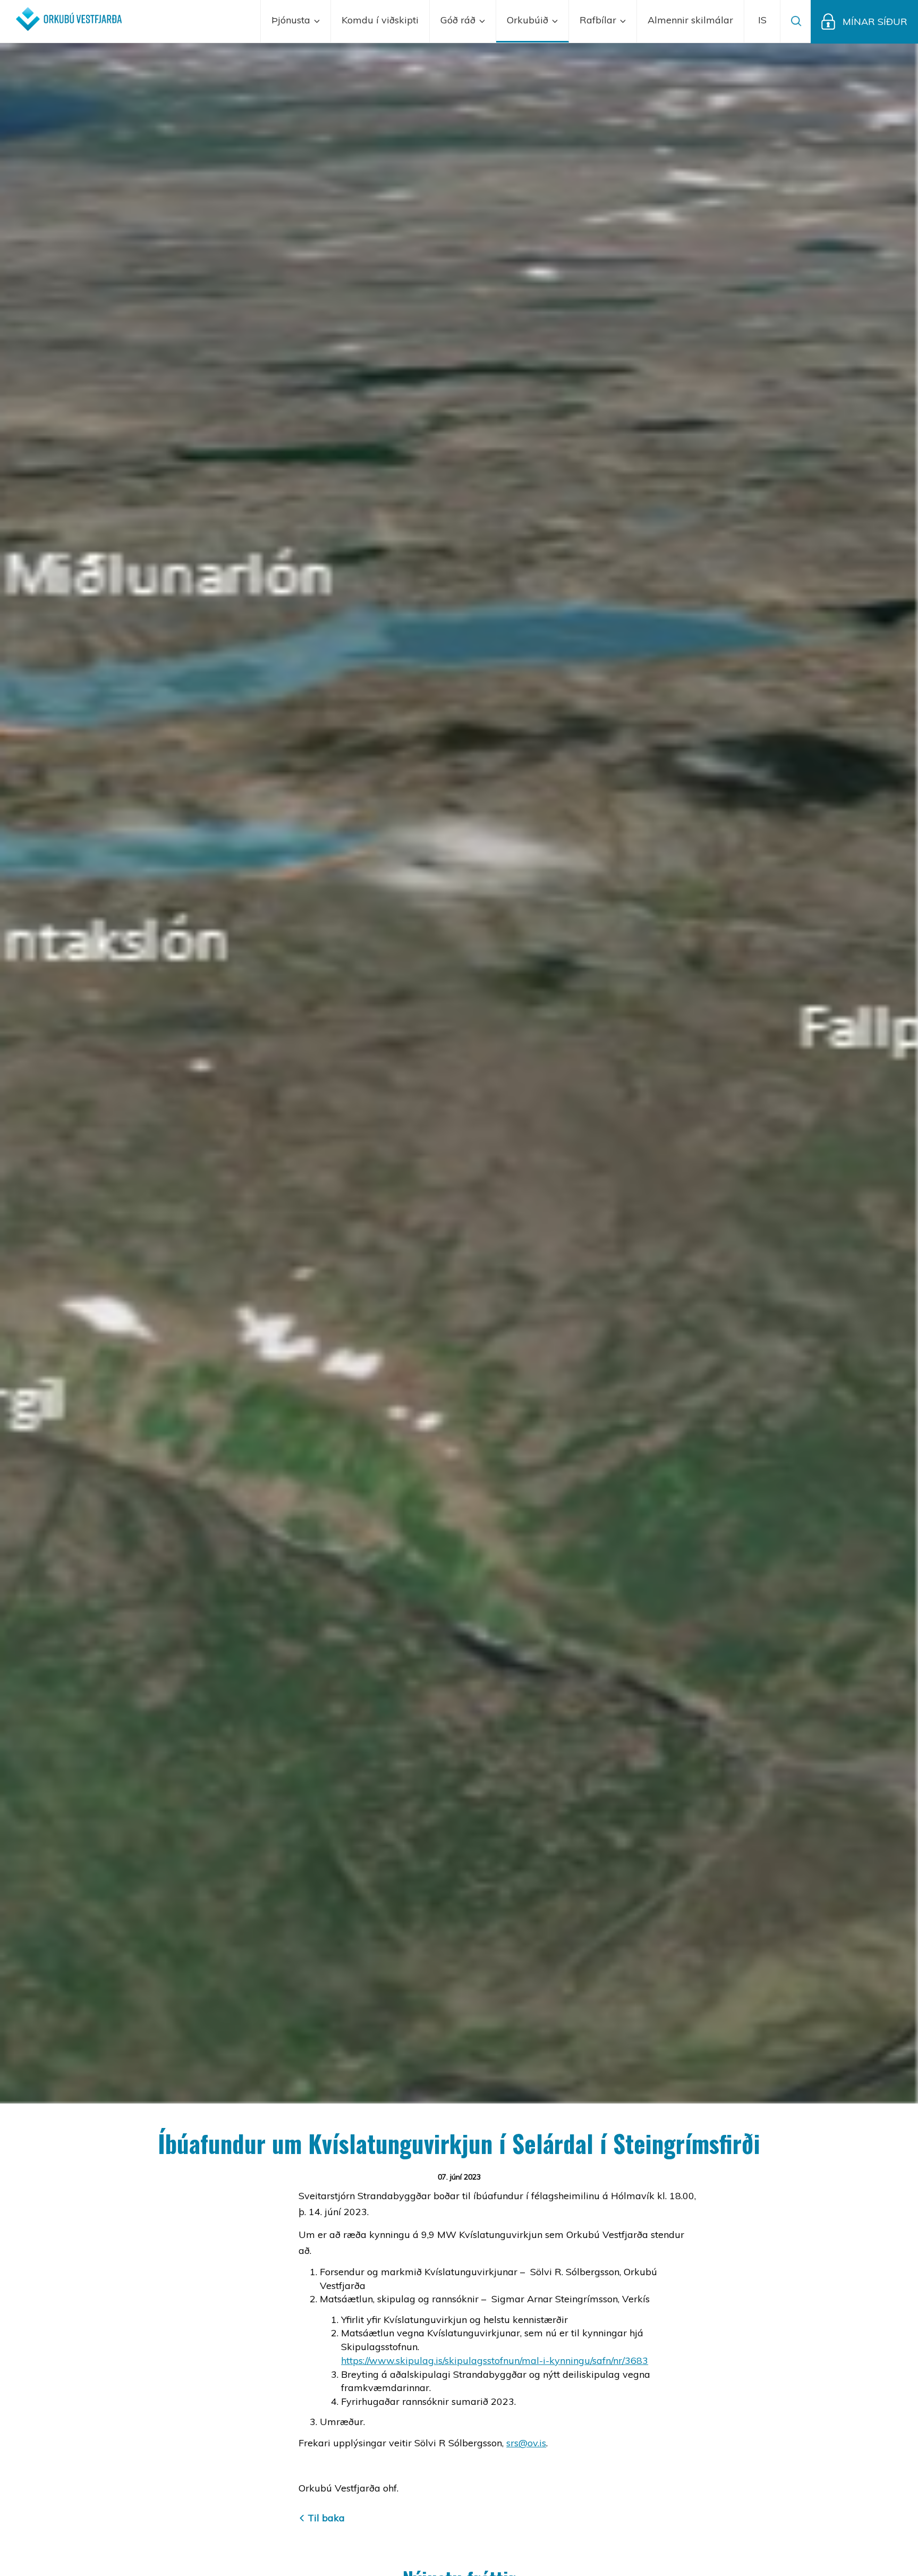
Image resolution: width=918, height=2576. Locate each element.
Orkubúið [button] (529, 20)
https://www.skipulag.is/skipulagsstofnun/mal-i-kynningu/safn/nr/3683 (495, 2360)
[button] (762, 21)
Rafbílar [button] (599, 20)
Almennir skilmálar (690, 20)
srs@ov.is (526, 2443)
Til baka (326, 2518)
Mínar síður (875, 22)
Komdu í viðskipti (380, 20)
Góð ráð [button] (459, 20)
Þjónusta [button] (292, 20)
